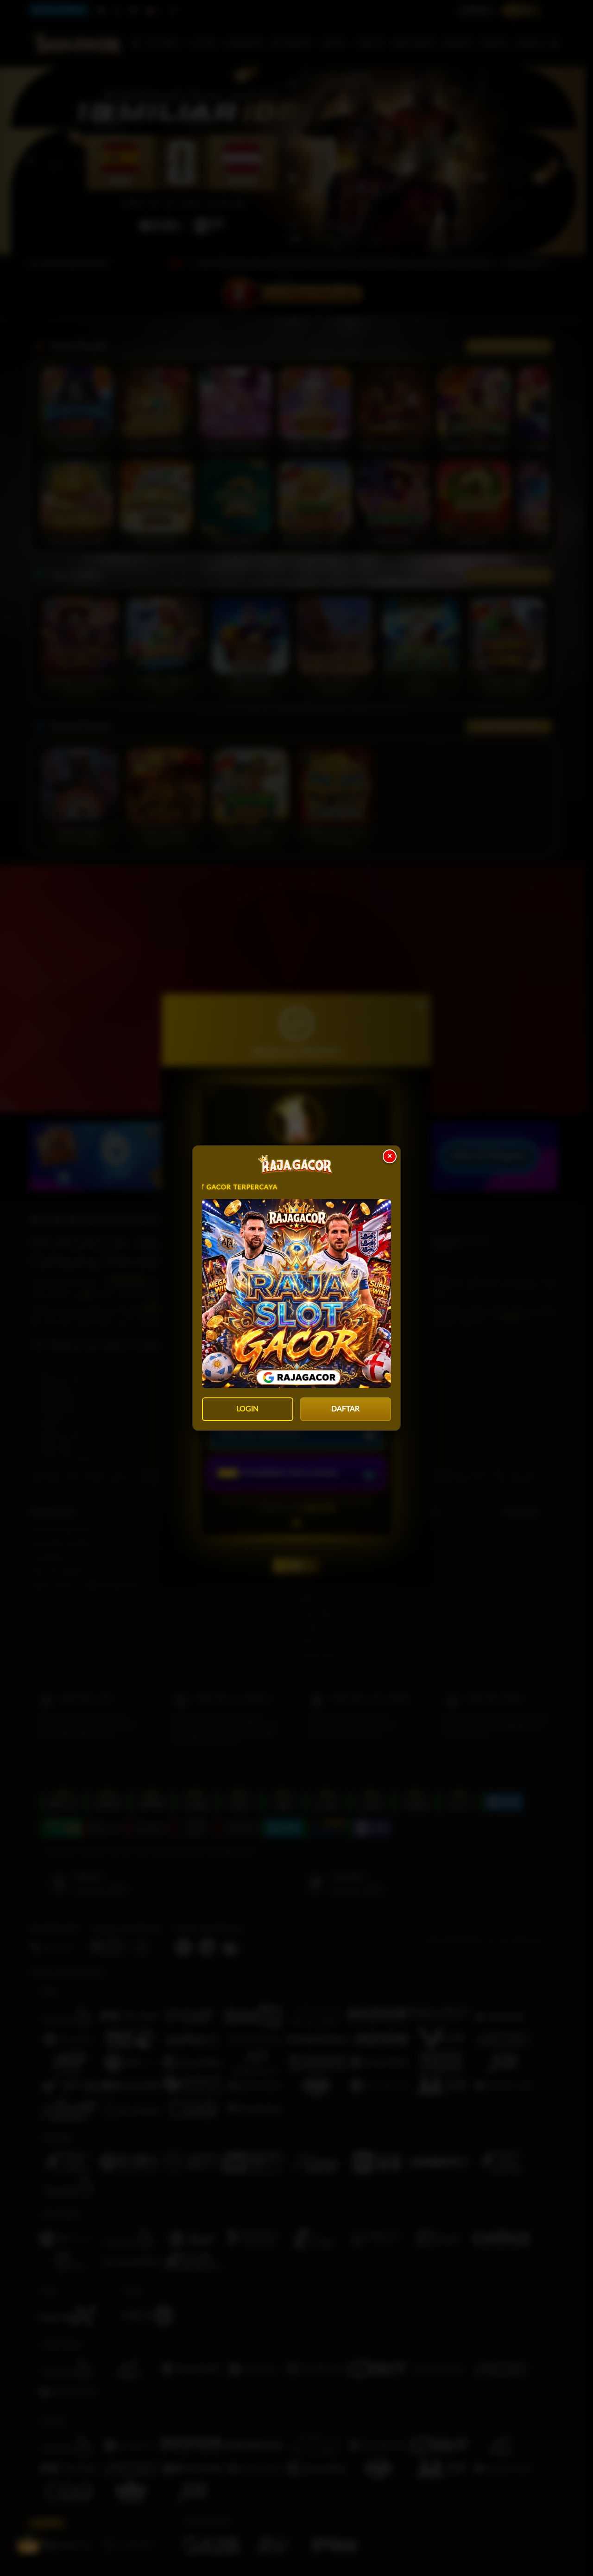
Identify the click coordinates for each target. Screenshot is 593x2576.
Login (247, 1409)
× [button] (390, 1156)
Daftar (345, 1409)
